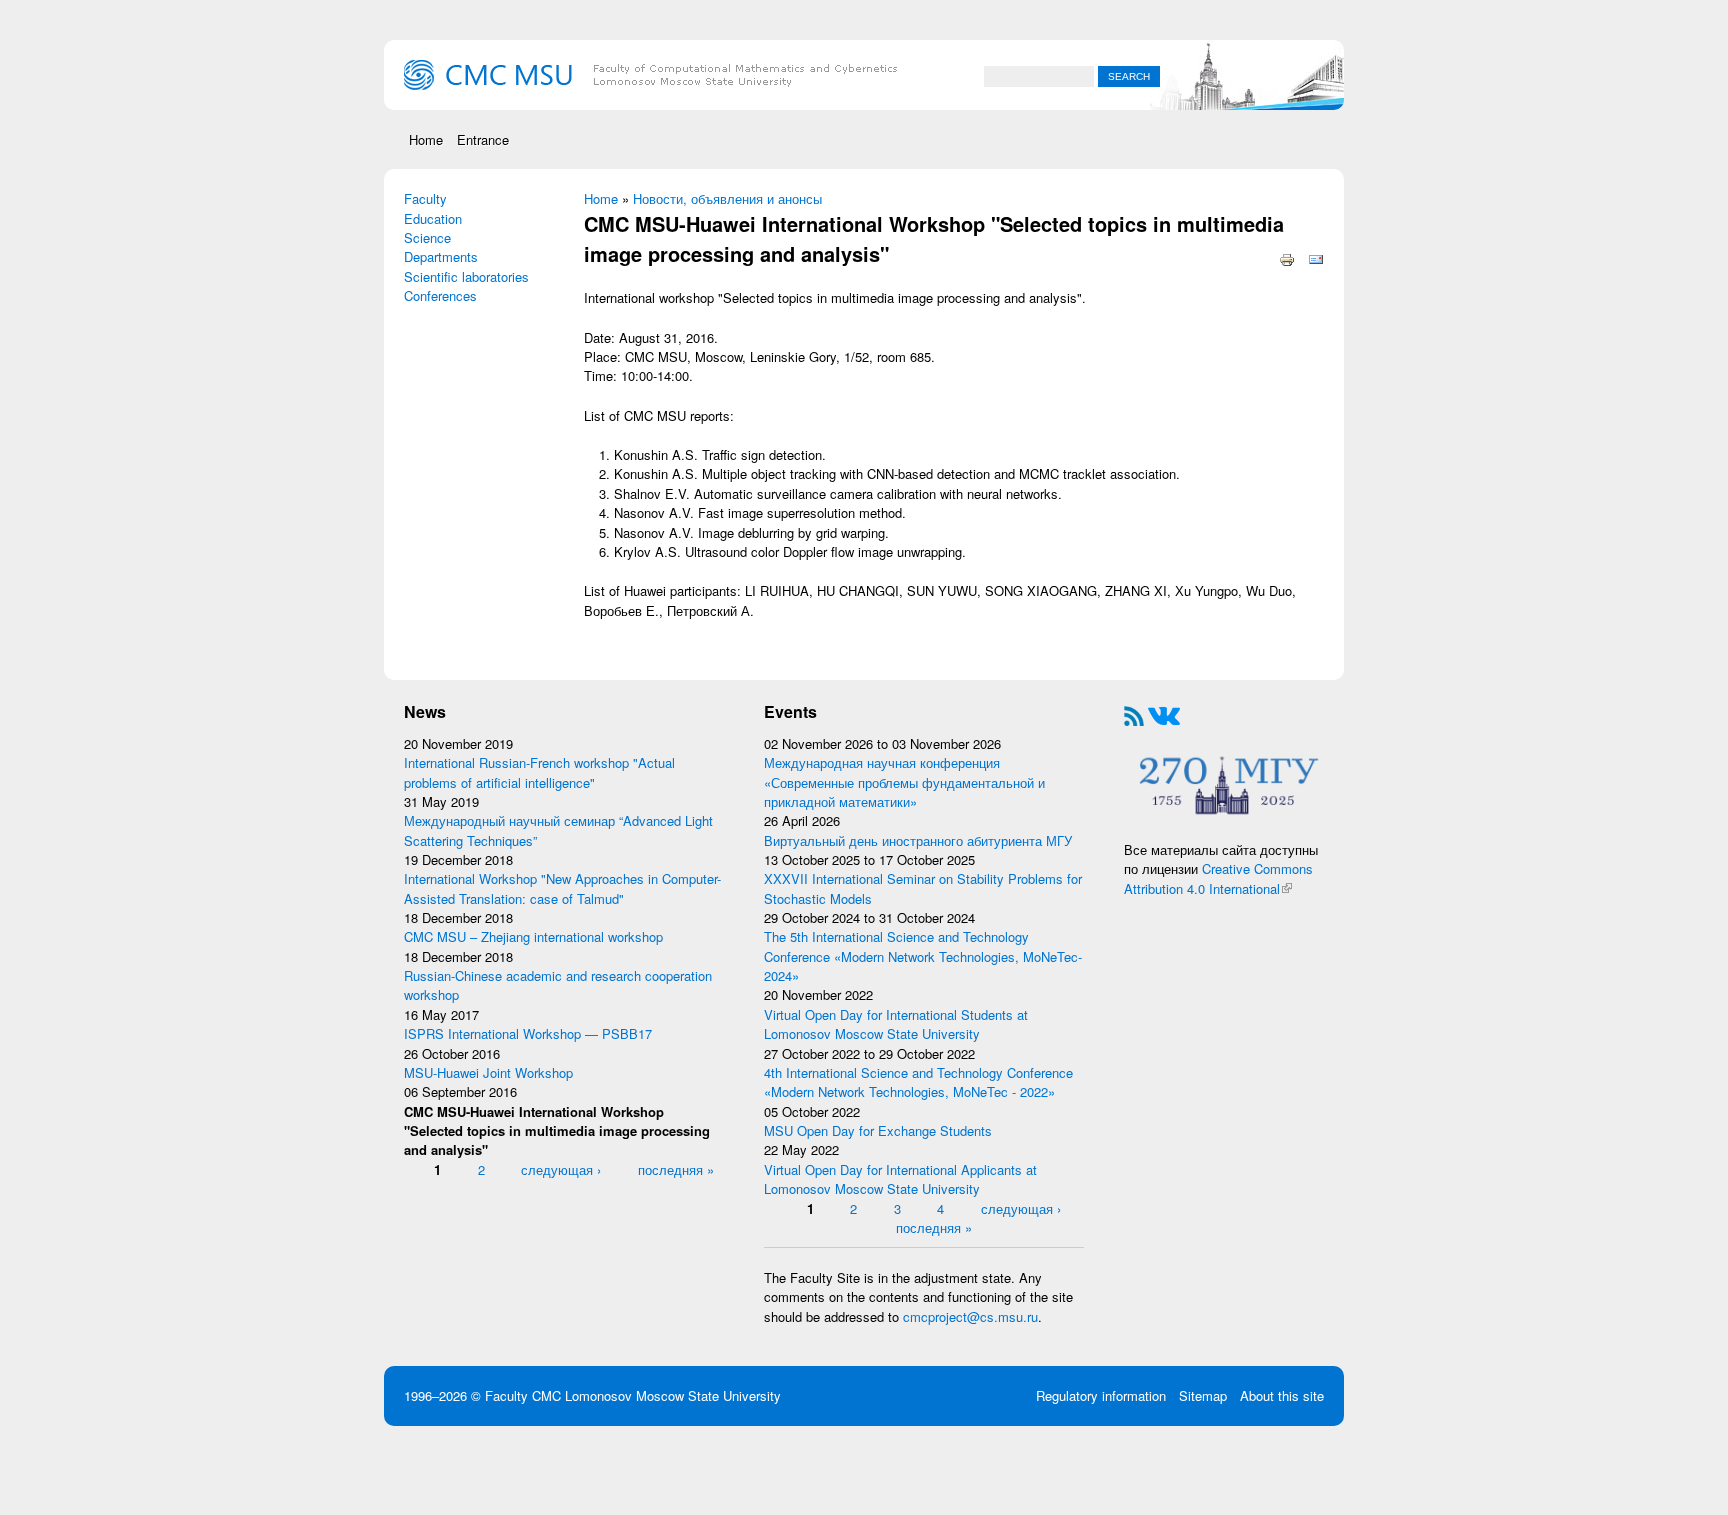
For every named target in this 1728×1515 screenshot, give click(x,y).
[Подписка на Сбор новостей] (1134, 713)
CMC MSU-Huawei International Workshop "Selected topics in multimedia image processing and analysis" (557, 1131)
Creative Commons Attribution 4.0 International (1218, 878)
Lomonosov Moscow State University (673, 1395)
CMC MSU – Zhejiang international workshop (533, 936)
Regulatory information (1101, 1395)
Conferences (440, 295)
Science (427, 237)
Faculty (425, 198)
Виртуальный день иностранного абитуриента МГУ (918, 840)
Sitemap (1203, 1395)
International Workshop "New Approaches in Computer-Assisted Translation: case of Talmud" (562, 888)
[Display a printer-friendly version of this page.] (1287, 257)
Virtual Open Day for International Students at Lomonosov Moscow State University (896, 1024)
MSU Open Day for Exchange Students (878, 1130)
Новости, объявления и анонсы (727, 198)
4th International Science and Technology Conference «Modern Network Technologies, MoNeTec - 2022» (918, 1082)
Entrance (483, 139)
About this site (1282, 1395)
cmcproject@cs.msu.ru (970, 1316)
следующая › (561, 1169)
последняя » (676, 1169)
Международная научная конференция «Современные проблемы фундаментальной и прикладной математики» (904, 782)
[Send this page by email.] (1316, 257)
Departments (441, 256)
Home (426, 139)
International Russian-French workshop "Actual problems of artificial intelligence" (539, 772)
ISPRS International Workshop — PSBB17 (528, 1033)
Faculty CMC (525, 1395)
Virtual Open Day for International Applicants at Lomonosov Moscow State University (900, 1179)
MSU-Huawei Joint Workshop (488, 1072)
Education (433, 218)
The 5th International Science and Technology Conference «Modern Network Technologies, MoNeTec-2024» (923, 956)
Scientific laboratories (466, 276)
